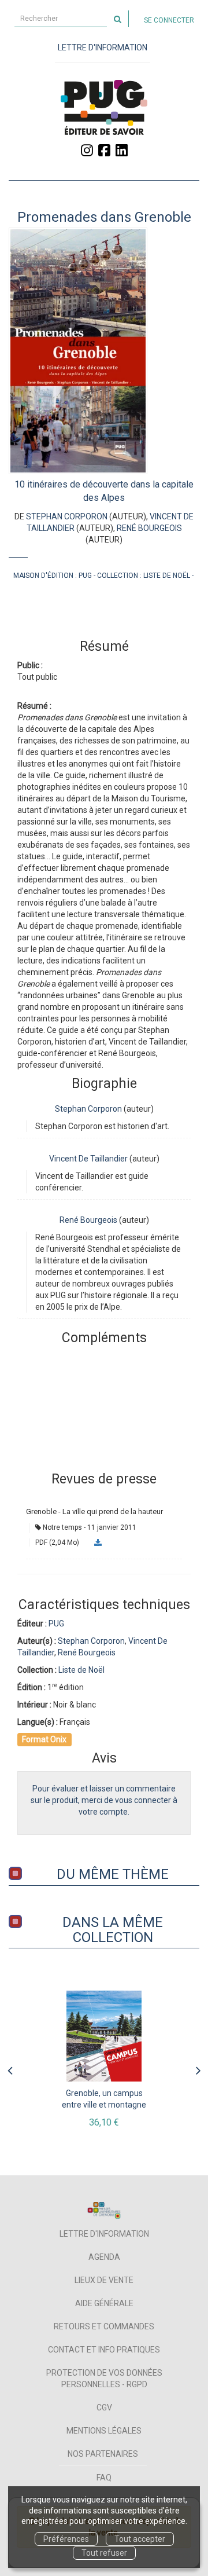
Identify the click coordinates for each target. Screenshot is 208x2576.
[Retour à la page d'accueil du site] (104, 107)
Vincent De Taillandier (88, 1159)
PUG (85, 576)
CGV (104, 2408)
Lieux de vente (104, 2280)
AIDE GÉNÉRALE (104, 2303)
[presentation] (10, 2068)
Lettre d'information (104, 2234)
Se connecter (169, 20)
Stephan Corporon (67, 516)
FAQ (104, 2478)
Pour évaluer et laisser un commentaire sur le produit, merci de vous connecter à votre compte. (104, 1800)
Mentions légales (104, 2431)
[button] (78, 351)
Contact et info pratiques (104, 2350)
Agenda (104, 2257)
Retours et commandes (104, 2326)
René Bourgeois (149, 528)
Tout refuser (104, 2553)
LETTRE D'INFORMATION (103, 47)
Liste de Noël (167, 576)
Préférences (66, 2539)
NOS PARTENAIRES (103, 2454)
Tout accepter (140, 2539)
